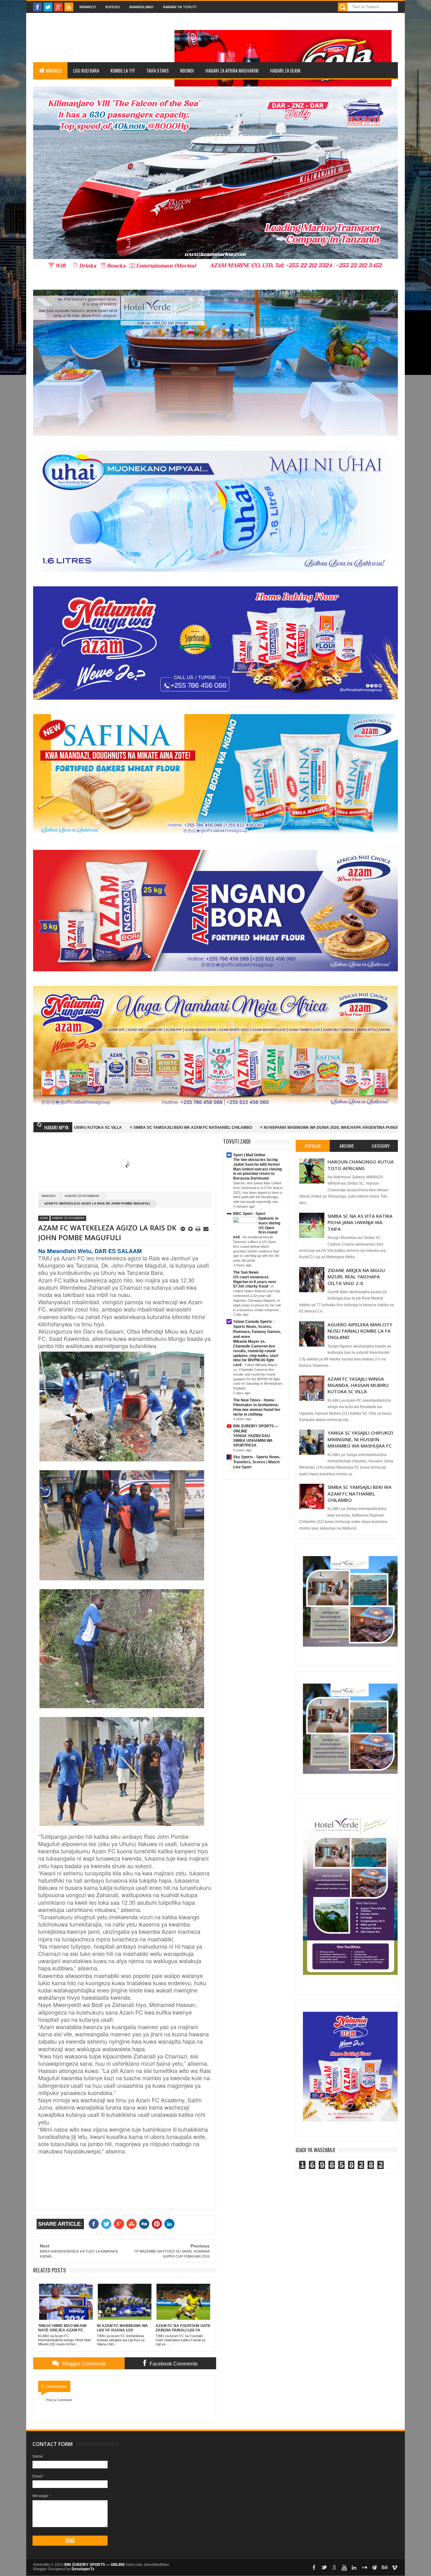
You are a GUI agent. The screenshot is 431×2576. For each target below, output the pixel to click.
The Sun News (246, 1272)
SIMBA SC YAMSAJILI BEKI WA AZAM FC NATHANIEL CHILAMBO (360, 1493)
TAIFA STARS (158, 70)
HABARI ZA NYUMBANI (82, 1196)
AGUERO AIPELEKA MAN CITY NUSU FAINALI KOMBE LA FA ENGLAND (360, 1331)
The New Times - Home (254, 1400)
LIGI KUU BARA (86, 70)
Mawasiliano (142, 7)
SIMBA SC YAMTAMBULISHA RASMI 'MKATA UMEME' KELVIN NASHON (327, 1128)
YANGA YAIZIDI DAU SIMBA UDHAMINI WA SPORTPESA (253, 1441)
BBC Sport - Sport (249, 1214)
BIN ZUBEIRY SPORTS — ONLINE (95, 2565)
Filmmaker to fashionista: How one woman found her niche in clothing (257, 1410)
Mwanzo (88, 7)
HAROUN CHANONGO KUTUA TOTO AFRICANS (361, 1165)
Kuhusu (113, 7)
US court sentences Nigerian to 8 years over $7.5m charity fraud (255, 1282)
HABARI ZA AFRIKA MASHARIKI (232, 70)
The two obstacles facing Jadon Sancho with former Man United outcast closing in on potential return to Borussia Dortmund (257, 1169)
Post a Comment (59, 2400)
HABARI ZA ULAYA (285, 70)
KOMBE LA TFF (123, 70)
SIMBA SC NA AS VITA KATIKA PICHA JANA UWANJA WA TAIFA (360, 1222)
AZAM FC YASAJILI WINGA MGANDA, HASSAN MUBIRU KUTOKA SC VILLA (358, 1385)
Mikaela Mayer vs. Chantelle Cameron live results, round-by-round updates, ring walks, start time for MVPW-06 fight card (256, 1353)
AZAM (44, 1218)
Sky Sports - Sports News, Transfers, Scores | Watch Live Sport (257, 1462)
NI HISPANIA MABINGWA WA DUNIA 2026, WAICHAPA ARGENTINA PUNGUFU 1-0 (177, 1128)
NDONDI (187, 70)
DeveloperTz (83, 2569)
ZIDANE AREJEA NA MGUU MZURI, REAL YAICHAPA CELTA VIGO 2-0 (356, 1277)
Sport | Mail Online (249, 1155)
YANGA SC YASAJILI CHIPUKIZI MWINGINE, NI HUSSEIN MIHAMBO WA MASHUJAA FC (360, 1439)
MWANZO (54, 70)
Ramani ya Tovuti (180, 7)
